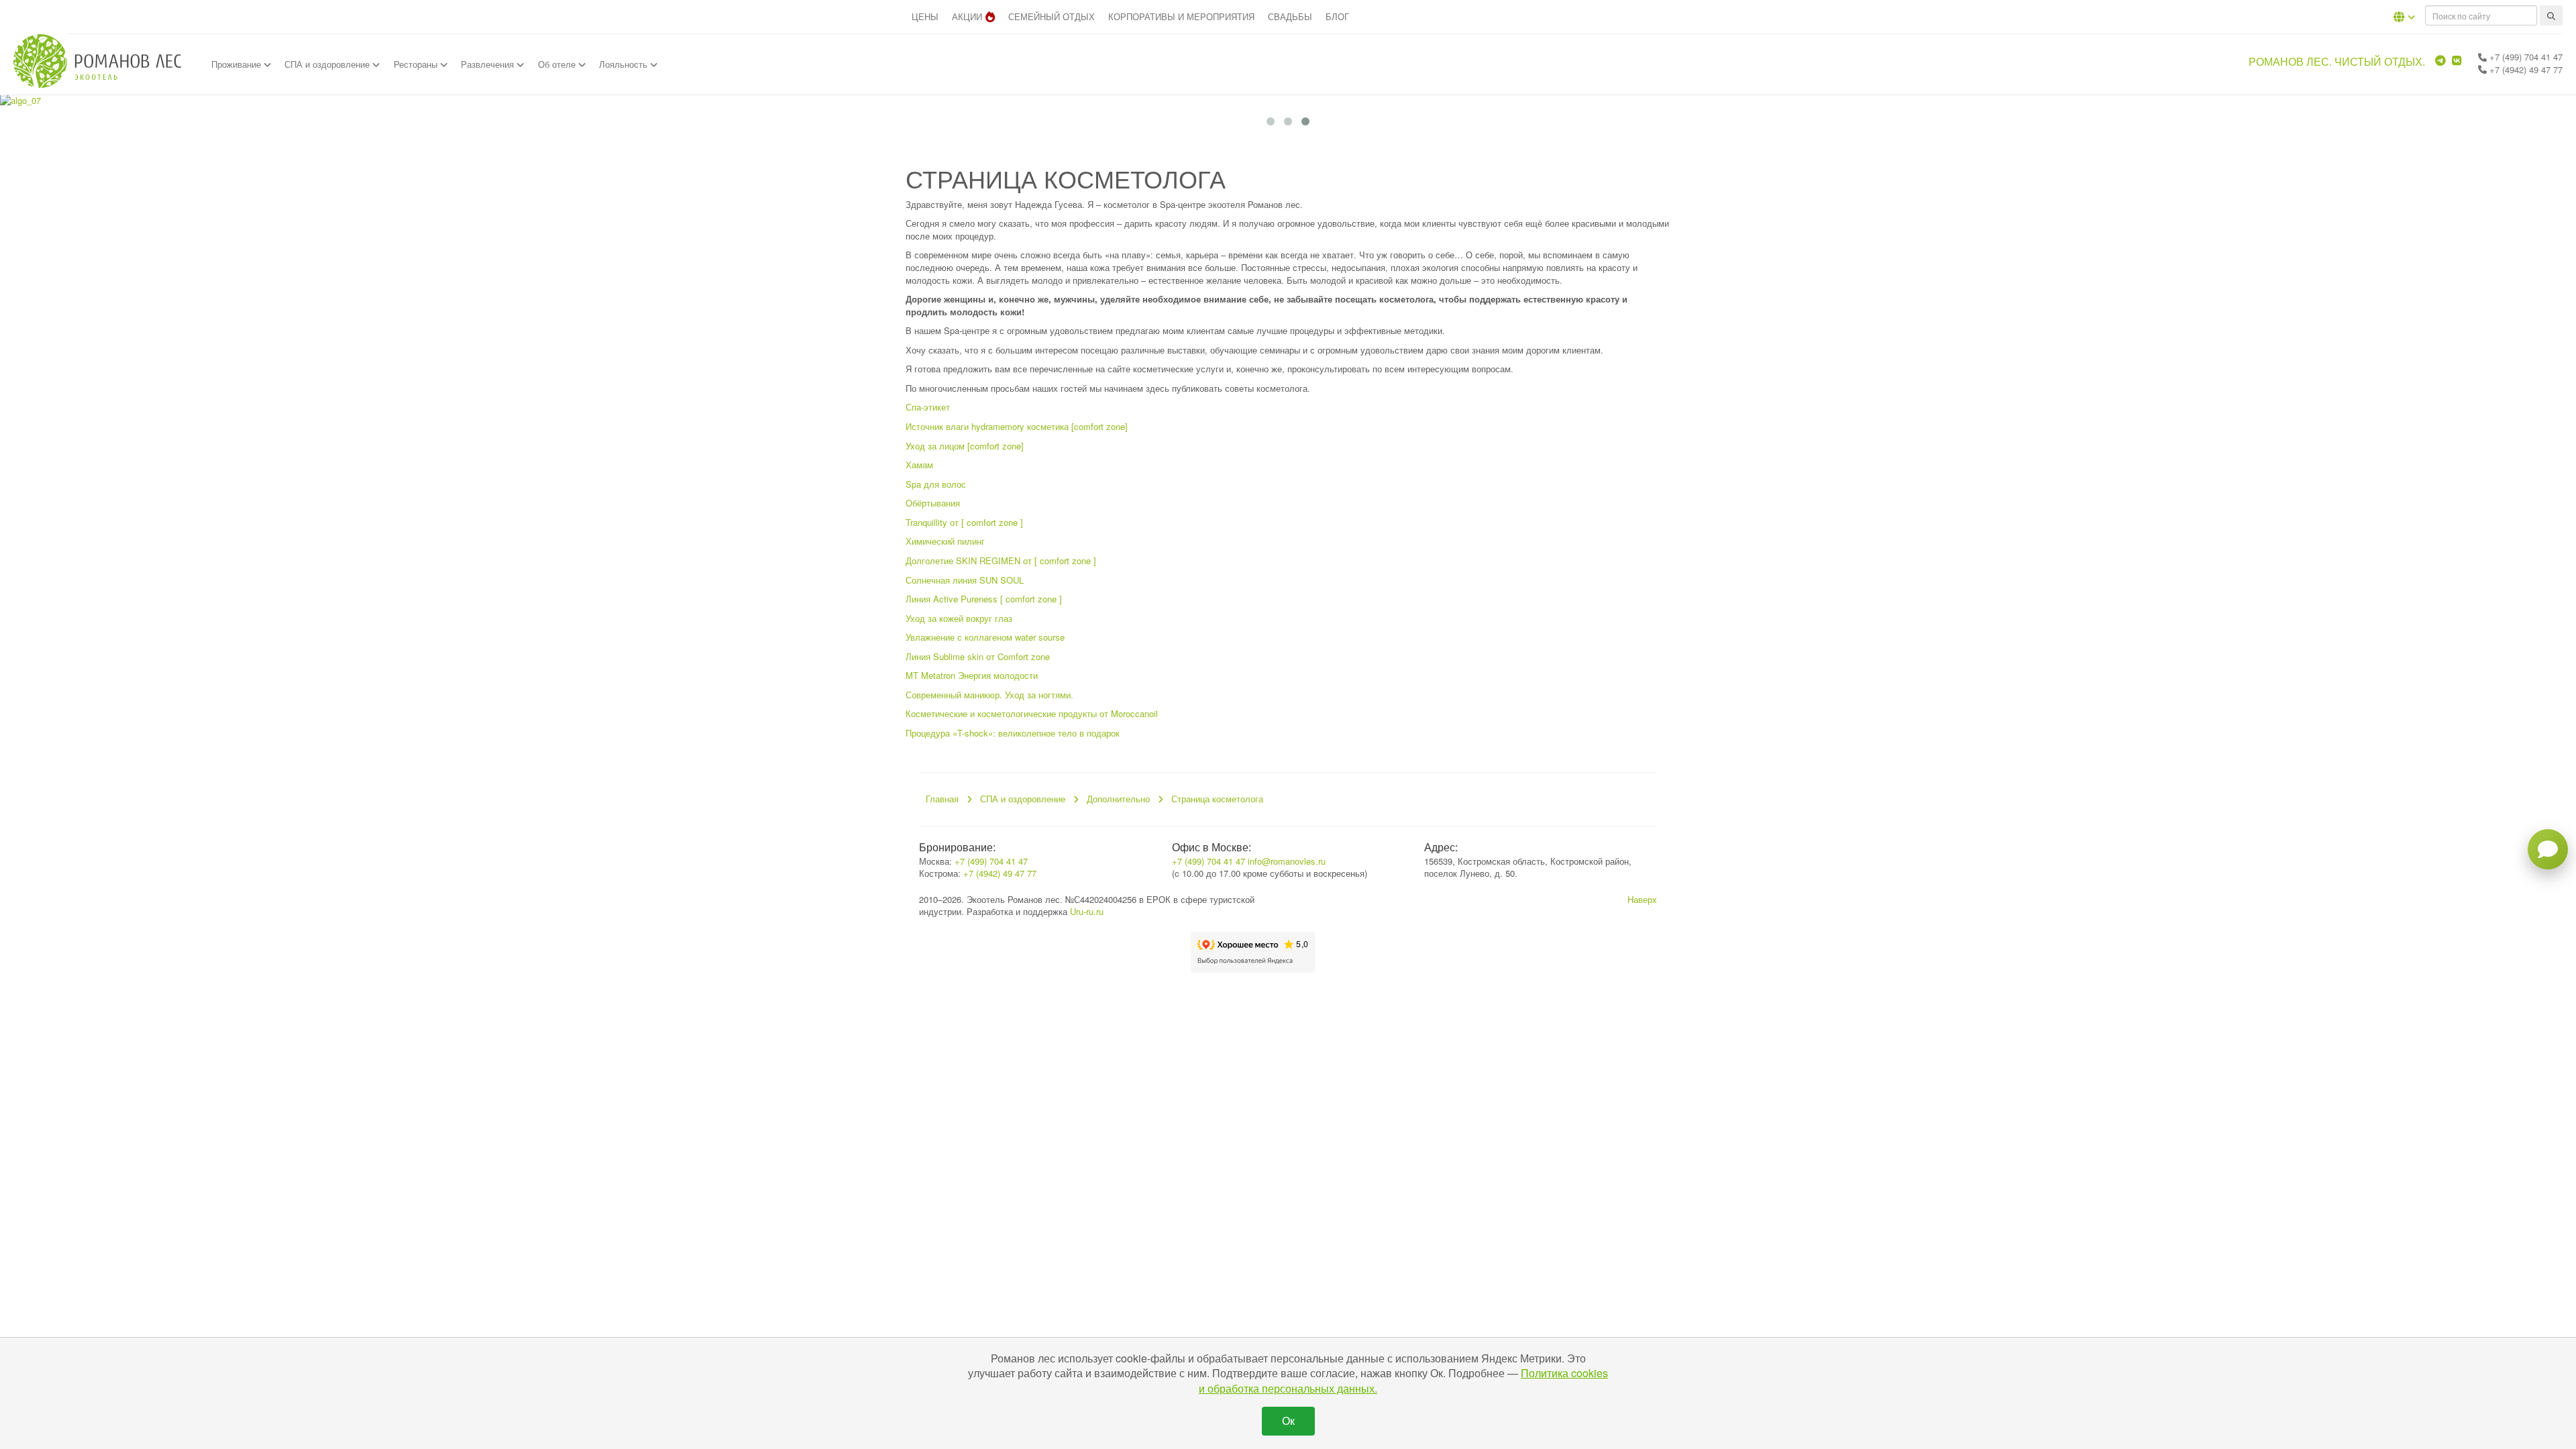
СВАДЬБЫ (1290, 16)
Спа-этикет (928, 407)
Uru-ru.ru (1087, 911)
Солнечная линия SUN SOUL (965, 580)
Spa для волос (936, 484)
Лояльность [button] (625, 64)
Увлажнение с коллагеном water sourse (985, 637)
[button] (2404, 17)
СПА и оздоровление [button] (328, 64)
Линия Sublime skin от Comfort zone (978, 656)
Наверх (1642, 899)
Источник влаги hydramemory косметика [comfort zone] (1017, 426)
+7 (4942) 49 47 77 (2525, 69)
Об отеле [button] (558, 64)
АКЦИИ (967, 16)
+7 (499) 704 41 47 (2525, 57)
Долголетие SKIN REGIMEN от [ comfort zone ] (1001, 560)
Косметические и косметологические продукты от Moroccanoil (1032, 713)
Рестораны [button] (417, 64)
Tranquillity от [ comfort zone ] (964, 522)
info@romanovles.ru (1287, 861)
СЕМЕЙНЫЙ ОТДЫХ (1052, 16)
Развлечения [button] (489, 64)
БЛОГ (1337, 16)
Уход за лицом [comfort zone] (965, 446)
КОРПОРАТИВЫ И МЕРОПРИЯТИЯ (1181, 16)
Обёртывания (933, 503)
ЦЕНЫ (925, 16)
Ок (1288, 1420)
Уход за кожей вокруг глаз (959, 618)
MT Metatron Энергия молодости (972, 675)
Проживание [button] (237, 64)
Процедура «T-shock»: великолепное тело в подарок (1013, 733)
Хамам (919, 465)
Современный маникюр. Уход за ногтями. (989, 695)
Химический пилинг (945, 541)
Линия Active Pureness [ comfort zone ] (984, 599)
